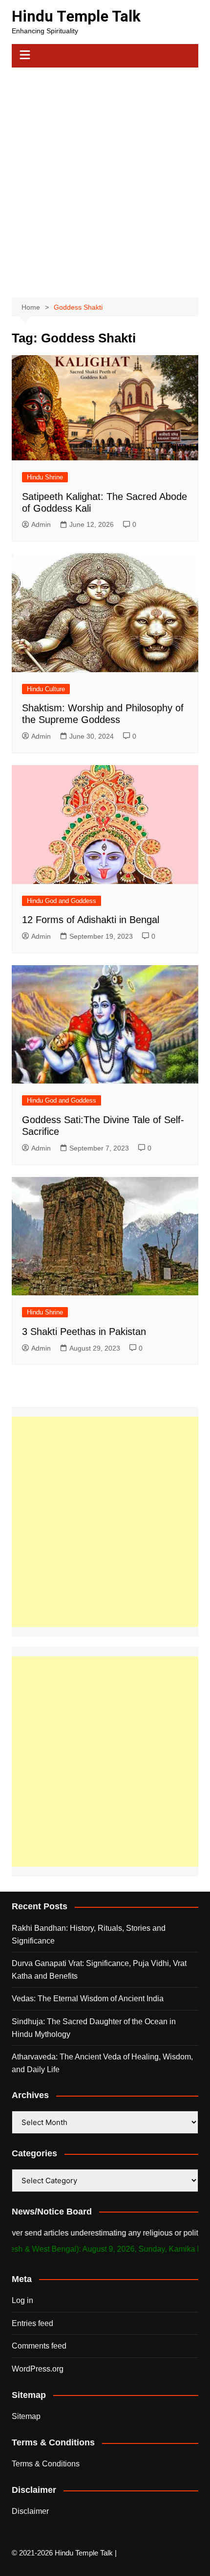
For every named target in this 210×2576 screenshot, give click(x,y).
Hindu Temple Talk (76, 16)
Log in (22, 2300)
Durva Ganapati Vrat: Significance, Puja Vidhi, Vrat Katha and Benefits (99, 1970)
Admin (41, 524)
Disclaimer (30, 2511)
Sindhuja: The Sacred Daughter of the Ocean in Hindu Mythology (94, 2028)
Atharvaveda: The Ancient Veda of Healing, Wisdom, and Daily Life (102, 2063)
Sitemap (26, 2416)
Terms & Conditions (46, 2464)
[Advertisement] (105, 178)
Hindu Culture (46, 689)
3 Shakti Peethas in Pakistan (84, 1332)
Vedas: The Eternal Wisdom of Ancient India (88, 1999)
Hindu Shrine (45, 477)
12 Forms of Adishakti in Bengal (91, 920)
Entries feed (32, 2323)
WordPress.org (38, 2369)
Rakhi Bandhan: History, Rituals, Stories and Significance (89, 1934)
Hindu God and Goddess (62, 901)
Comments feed (39, 2346)
